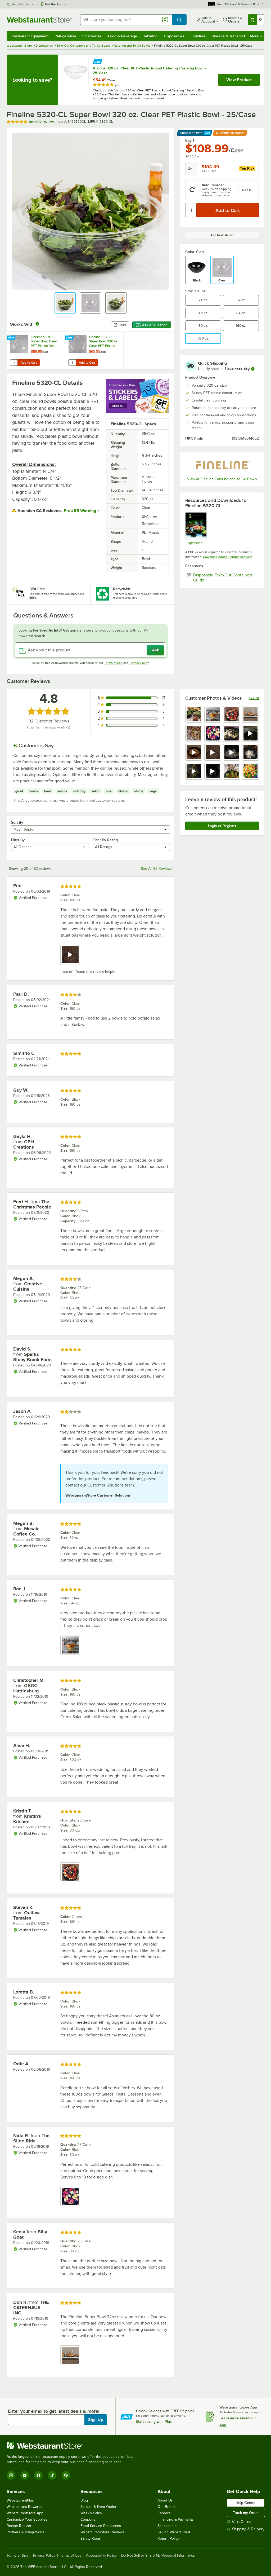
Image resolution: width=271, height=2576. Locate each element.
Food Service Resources (101, 2526)
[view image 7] (232, 733)
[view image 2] (213, 714)
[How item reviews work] (68, 727)
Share (123, 325)
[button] (65, 303)
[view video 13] (194, 771)
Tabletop (150, 36)
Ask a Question (155, 325)
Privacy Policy (139, 663)
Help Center (21, 4)
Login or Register (222, 826)
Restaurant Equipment (30, 36)
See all (254, 698)
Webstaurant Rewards (24, 2507)
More (254, 36)
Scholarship (167, 2526)
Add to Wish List (222, 235)
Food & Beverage (123, 36)
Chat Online (242, 2522)
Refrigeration (65, 36)
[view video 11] (232, 752)
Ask (155, 650)
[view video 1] (70, 955)
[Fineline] (222, 465)
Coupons (88, 2519)
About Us (165, 2500)
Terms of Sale (18, 2556)
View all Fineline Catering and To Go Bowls (222, 479)
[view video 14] (213, 771)
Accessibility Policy (101, 2556)
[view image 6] (213, 733)
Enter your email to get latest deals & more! (54, 2411)
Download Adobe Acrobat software (228, 557)
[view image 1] (194, 714)
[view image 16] (251, 771)
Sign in (247, 190)
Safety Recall (91, 2538)
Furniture (198, 36)
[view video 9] (194, 752)
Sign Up (96, 2420)
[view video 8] (251, 733)
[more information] (253, 369)
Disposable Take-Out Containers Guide (223, 577)
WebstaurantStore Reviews (102, 2532)
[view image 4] (251, 714)
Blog (84, 2500)
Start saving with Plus (154, 2421)
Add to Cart (29, 363)
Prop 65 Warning (80, 511)
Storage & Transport (228, 36)
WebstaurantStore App (25, 2513)
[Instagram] (11, 2475)
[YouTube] (25, 2475)
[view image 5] (194, 733)
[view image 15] (232, 771)
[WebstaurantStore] (73, 2446)
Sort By (17, 822)
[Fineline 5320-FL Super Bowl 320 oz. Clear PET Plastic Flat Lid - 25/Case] (94, 350)
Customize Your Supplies (27, 2519)
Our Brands (167, 2507)
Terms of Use (113, 663)
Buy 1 (190, 140)
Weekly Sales (91, 2513)
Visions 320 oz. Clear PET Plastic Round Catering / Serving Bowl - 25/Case (149, 70)
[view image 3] (232, 714)
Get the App (54, 4)
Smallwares (92, 36)
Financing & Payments (176, 2519)
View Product (239, 80)
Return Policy (168, 2538)
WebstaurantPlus (20, 2500)
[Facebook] (38, 2475)
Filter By (18, 840)
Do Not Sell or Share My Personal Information (158, 2556)
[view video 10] (213, 752)
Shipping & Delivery (248, 2529)
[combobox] (126, 20)
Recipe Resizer (19, 2526)
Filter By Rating (105, 840)
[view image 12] (251, 752)
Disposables (174, 36)
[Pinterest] (66, 2475)
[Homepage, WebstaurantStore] (39, 20)
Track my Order (246, 2513)
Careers (164, 2513)
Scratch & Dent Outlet (98, 2507)
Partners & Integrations (25, 2532)
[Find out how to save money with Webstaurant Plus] (98, 61)
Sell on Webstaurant (174, 2532)
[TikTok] (52, 2475)
